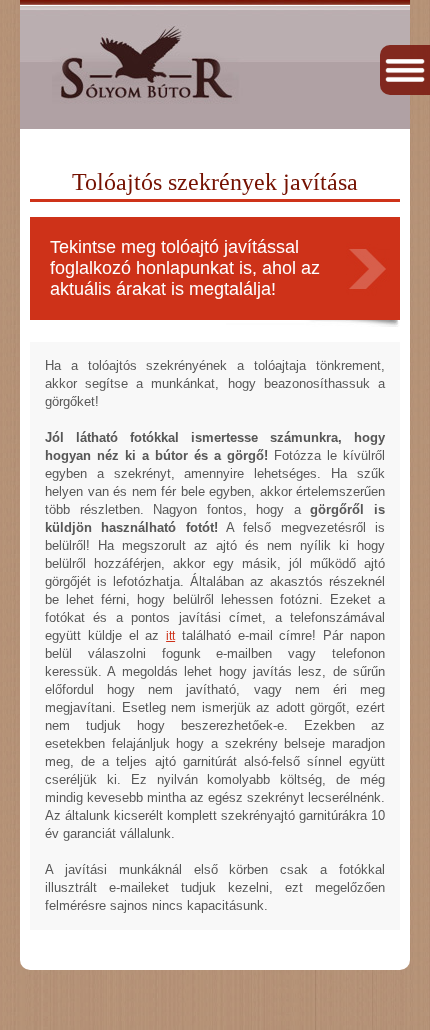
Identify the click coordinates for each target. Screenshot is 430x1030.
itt (170, 636)
